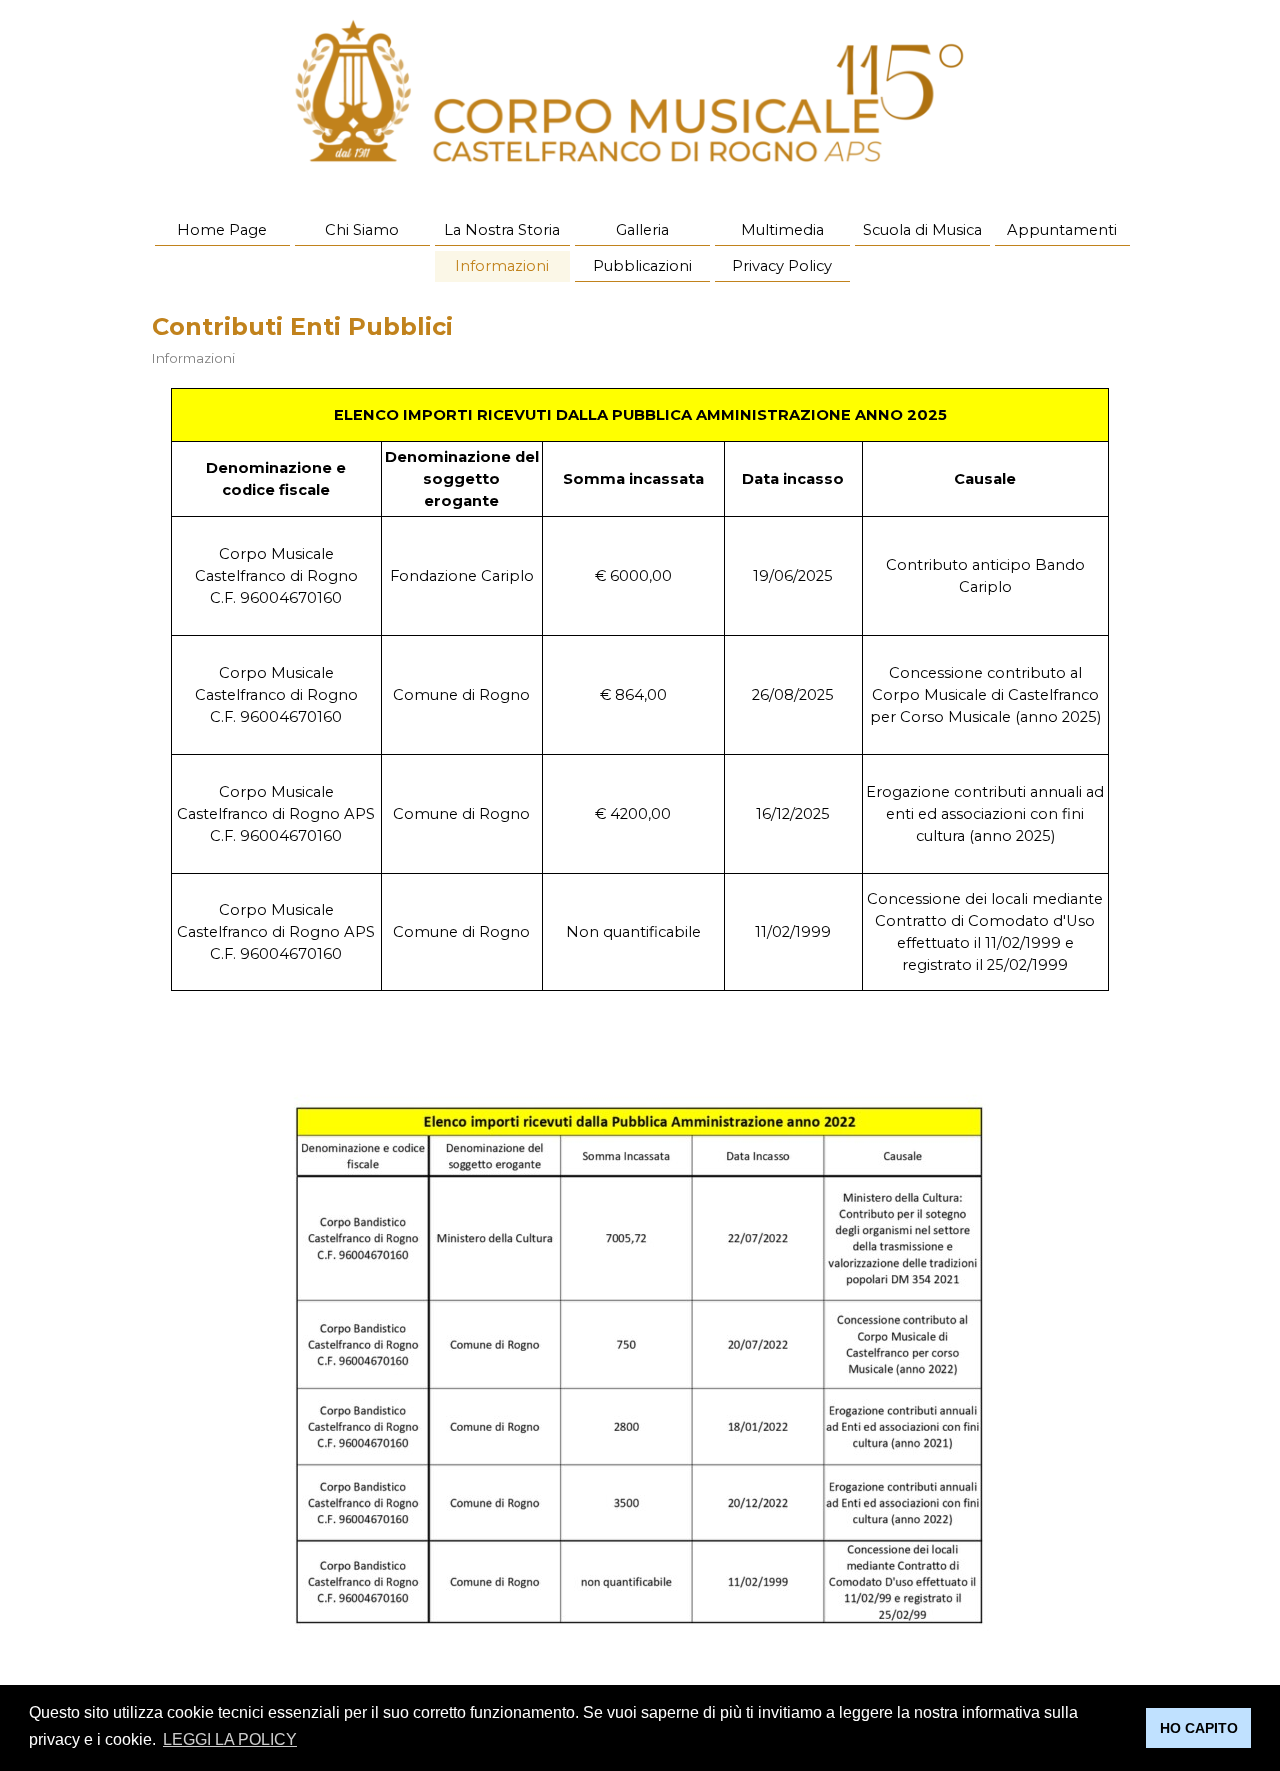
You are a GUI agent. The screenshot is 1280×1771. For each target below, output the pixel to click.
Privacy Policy (782, 266)
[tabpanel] (640, 689)
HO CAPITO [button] (1199, 1728)
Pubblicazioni (642, 266)
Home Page (222, 230)
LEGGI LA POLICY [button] (230, 1739)
